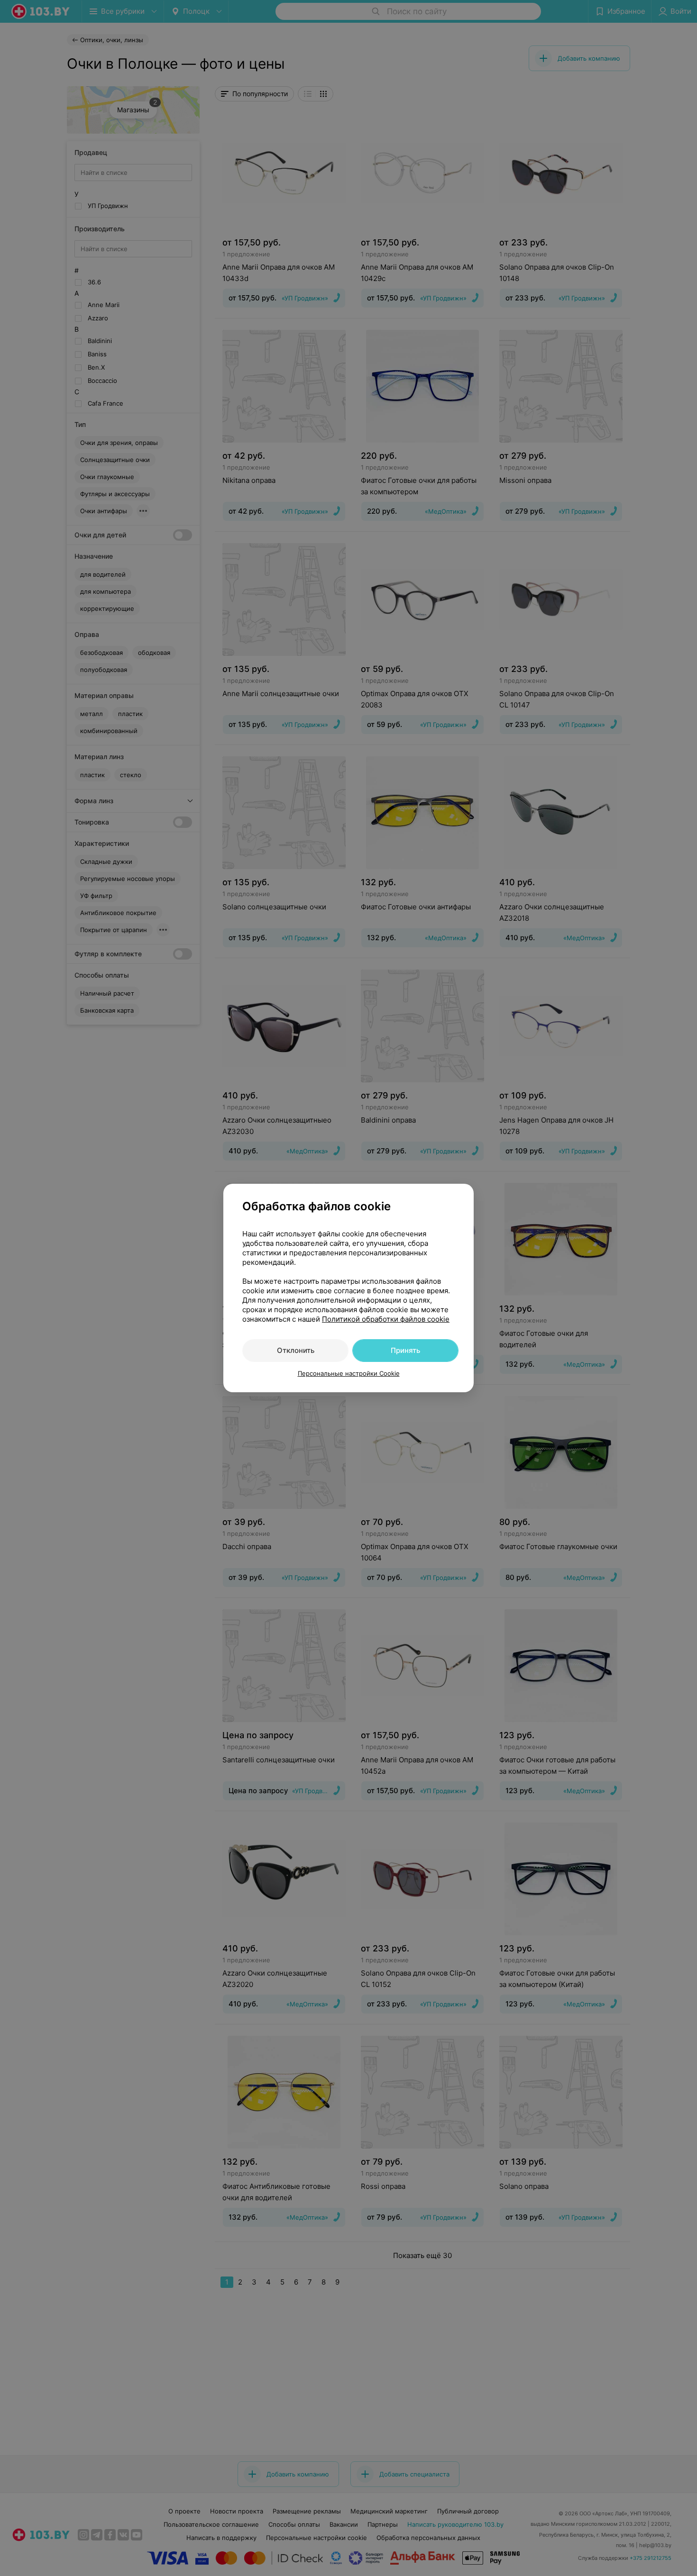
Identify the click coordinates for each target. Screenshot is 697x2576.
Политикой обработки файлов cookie (386, 1319)
